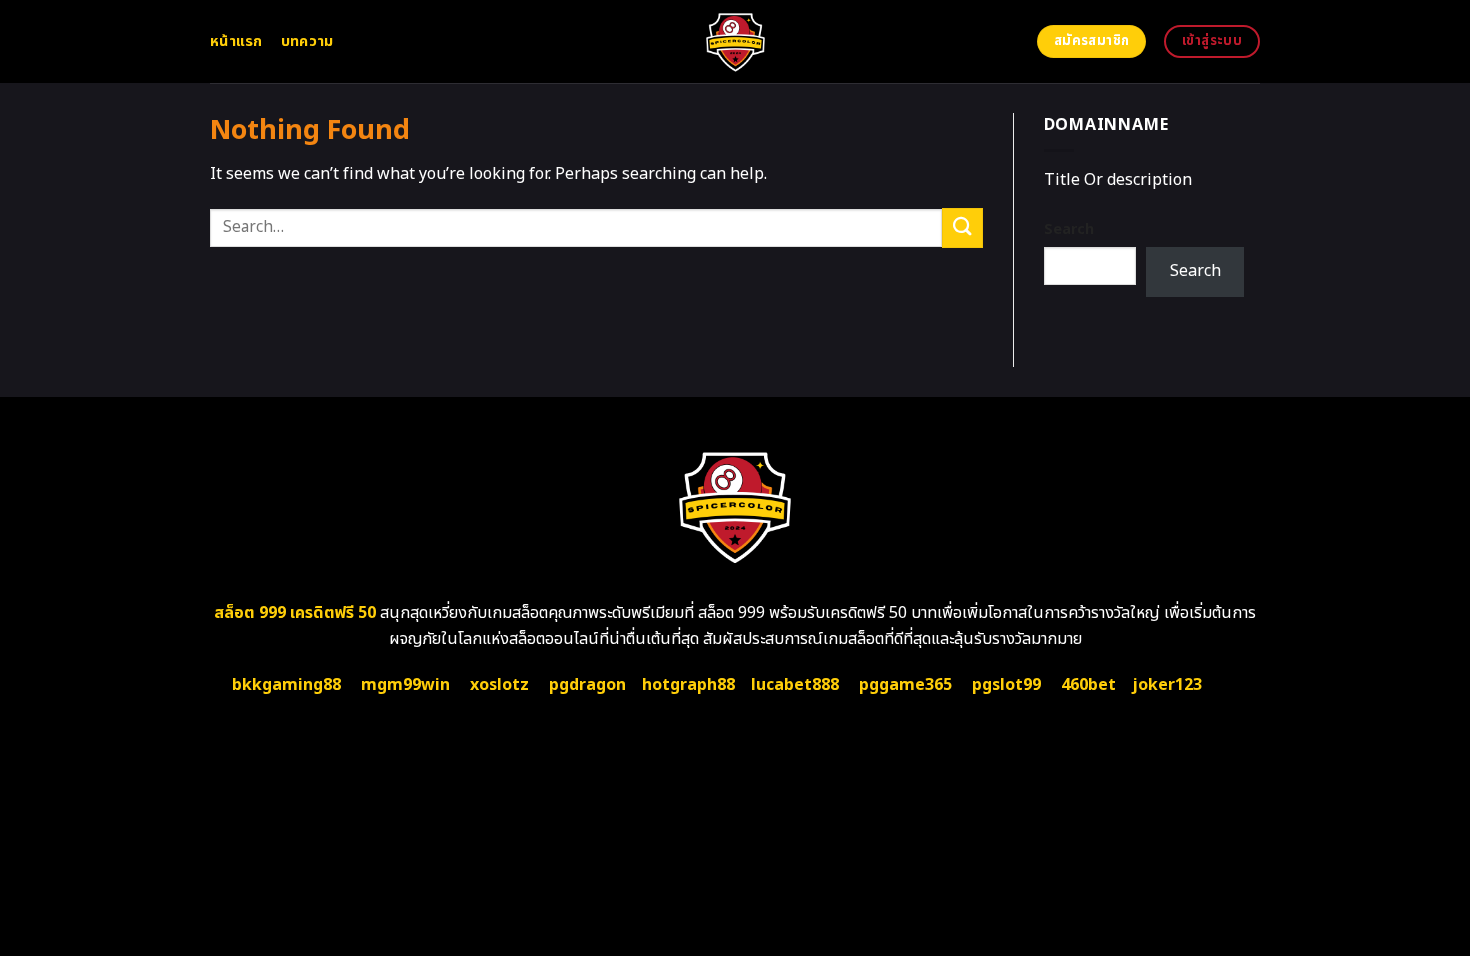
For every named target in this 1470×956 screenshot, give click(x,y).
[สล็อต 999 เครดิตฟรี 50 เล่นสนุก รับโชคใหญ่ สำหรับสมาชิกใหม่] (735, 41)
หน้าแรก (236, 41)
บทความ (307, 41)
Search (1069, 229)
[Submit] (962, 227)
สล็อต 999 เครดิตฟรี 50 (295, 613)
